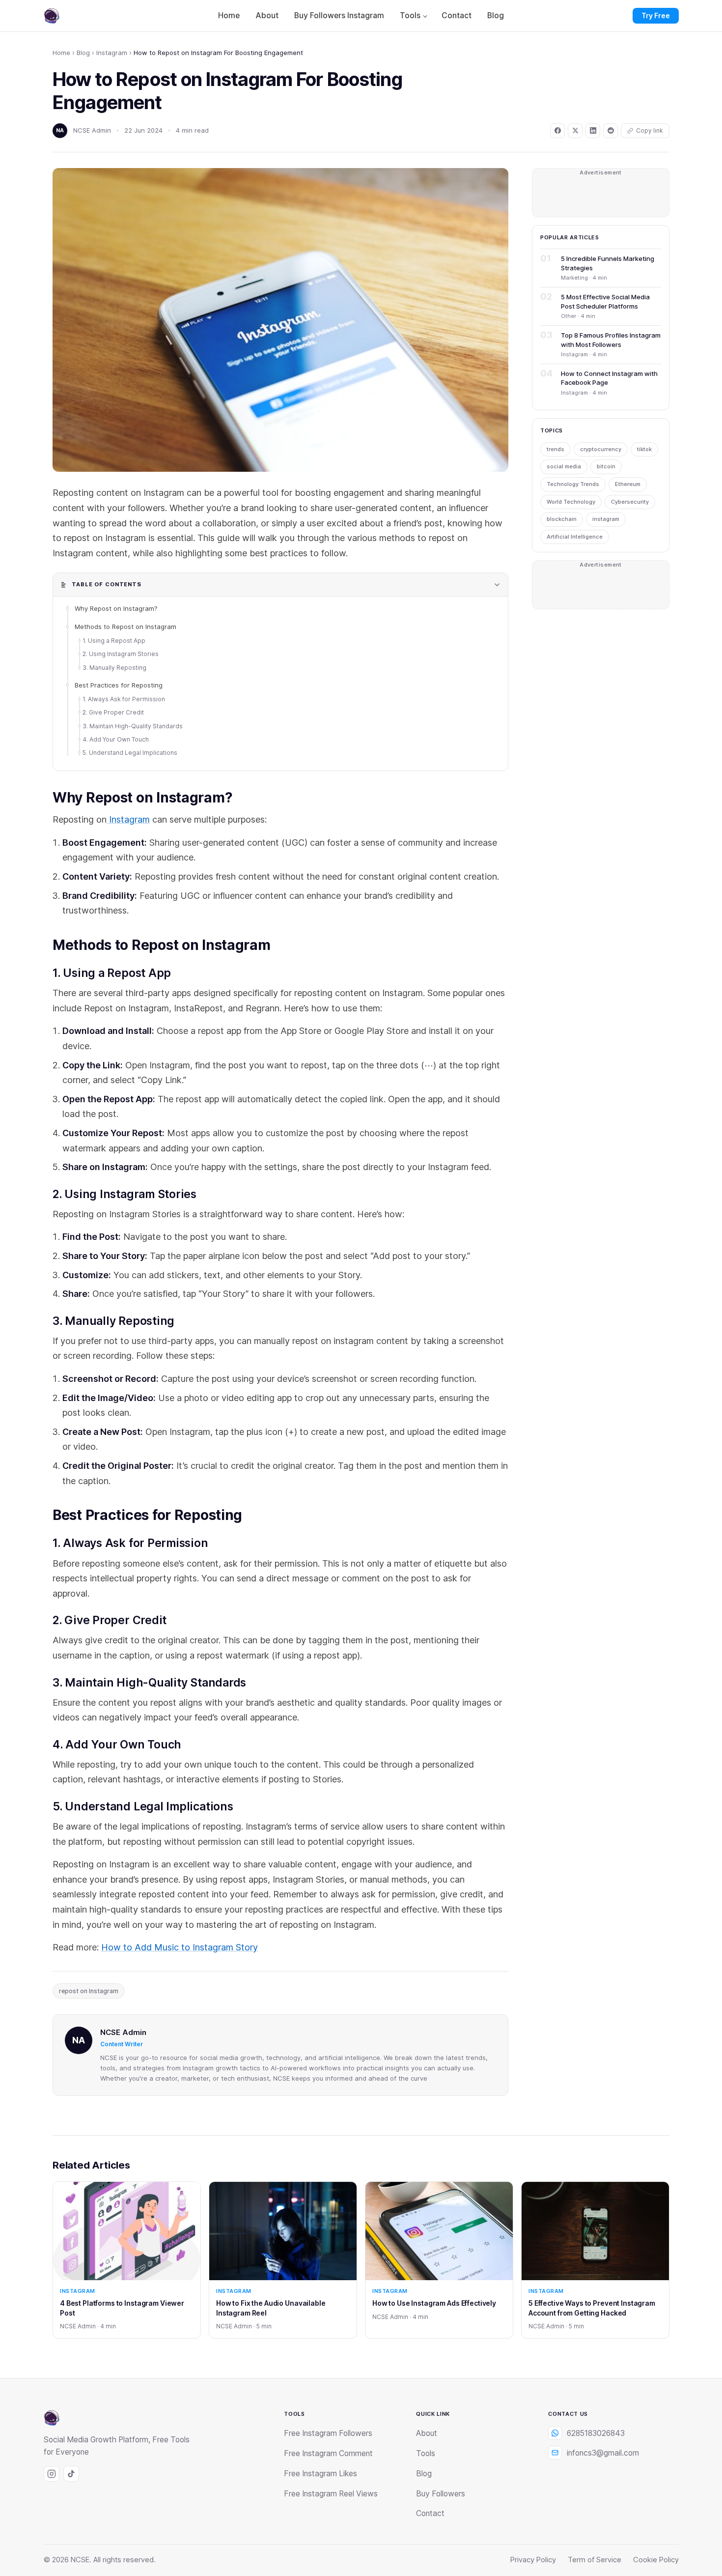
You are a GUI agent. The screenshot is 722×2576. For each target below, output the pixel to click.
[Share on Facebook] (557, 131)
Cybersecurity (630, 502)
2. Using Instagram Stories (121, 654)
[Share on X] (575, 131)
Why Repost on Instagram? (116, 608)
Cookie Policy (656, 2560)
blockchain (562, 519)
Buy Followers (441, 2494)
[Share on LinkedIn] (593, 131)
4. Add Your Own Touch (116, 739)
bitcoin (606, 466)
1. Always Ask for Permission (124, 699)
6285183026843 (596, 2433)
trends (555, 449)
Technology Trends (573, 484)
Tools (410, 15)
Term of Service (595, 2560)
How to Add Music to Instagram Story (180, 1947)
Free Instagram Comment (328, 2453)
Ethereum (628, 484)
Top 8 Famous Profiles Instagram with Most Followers (611, 340)
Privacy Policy (533, 2560)
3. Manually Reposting (114, 668)
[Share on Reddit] (611, 131)
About (267, 15)
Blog (496, 15)
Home (229, 15)
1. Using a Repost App (114, 641)
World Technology (571, 502)
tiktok (644, 449)
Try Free (656, 15)
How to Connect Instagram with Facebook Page (609, 378)
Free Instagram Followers (328, 2433)
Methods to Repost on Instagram (125, 627)
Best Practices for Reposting (119, 685)
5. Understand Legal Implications (130, 753)
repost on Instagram (89, 1991)
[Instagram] (52, 2474)
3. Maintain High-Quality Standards (133, 726)
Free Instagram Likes (320, 2474)
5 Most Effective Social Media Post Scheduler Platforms (605, 301)
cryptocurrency (601, 449)
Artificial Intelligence (575, 537)
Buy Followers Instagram (339, 15)
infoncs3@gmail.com (603, 2453)
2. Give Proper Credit (113, 712)
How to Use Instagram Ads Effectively (434, 2303)
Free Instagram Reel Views (331, 2494)
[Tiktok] (71, 2474)
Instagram (112, 53)
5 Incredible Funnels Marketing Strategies (608, 263)
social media (564, 466)
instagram (606, 519)
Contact (457, 15)
